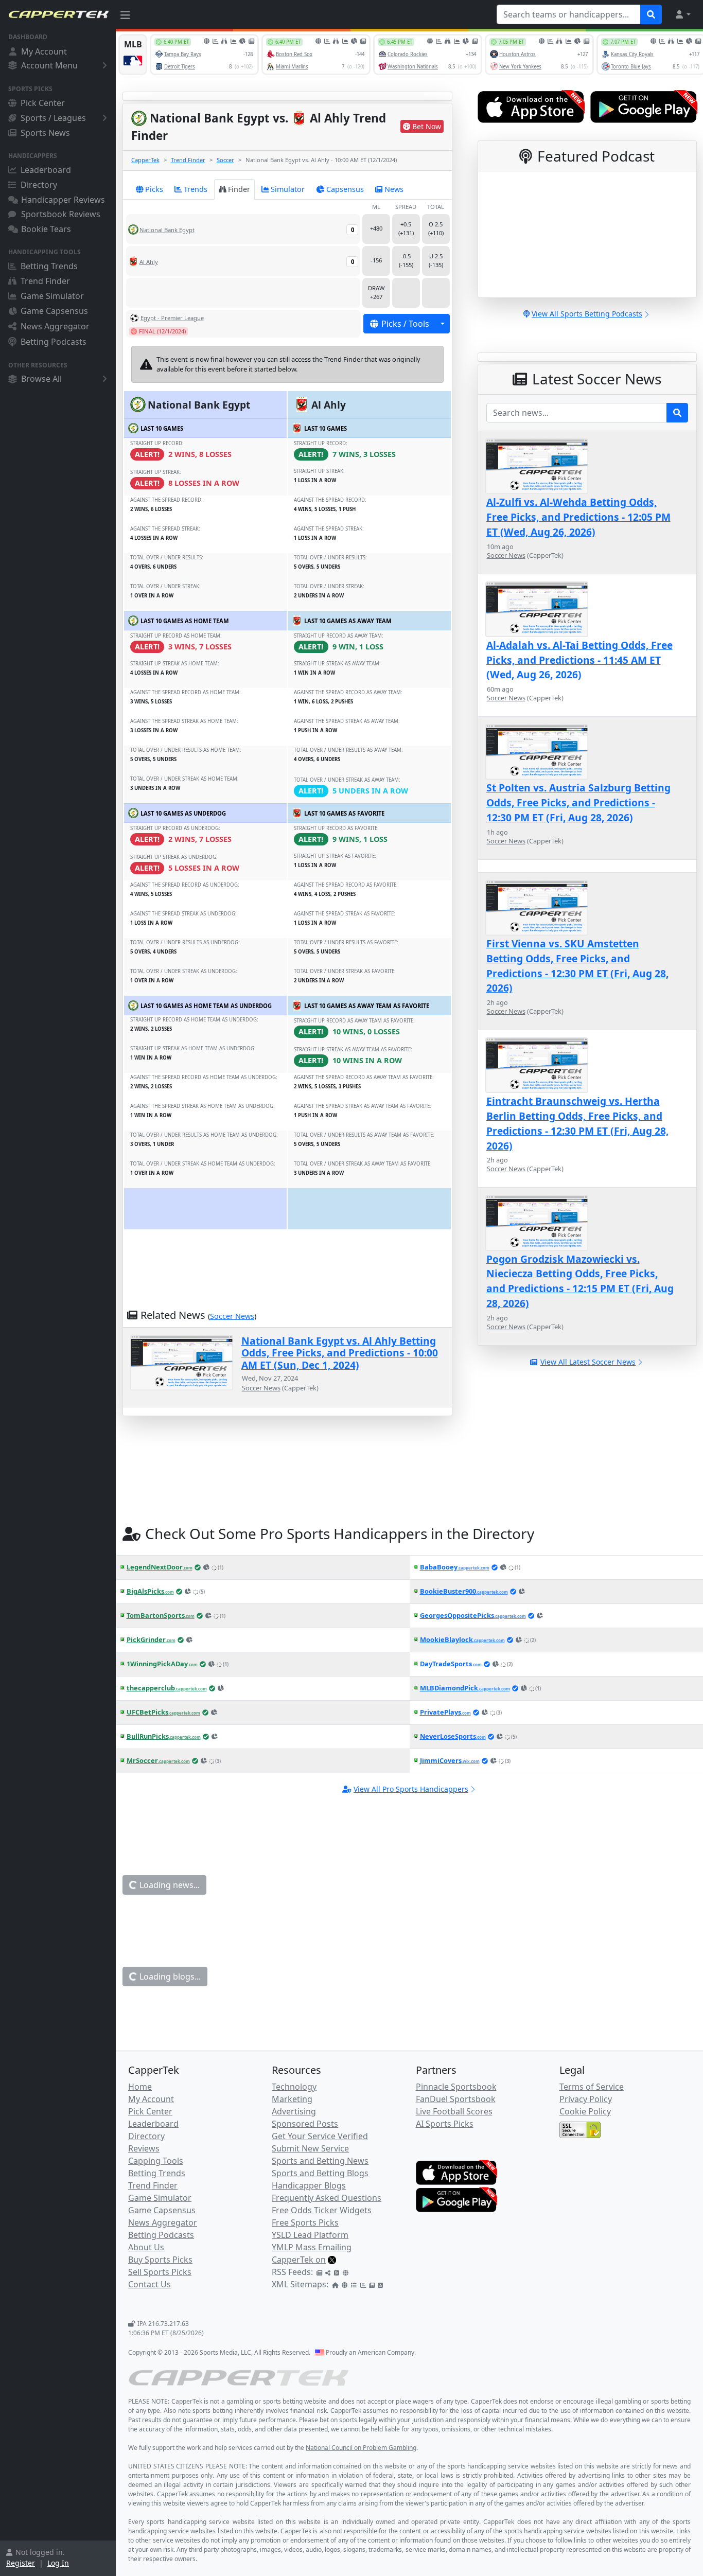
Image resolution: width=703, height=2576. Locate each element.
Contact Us (150, 2284)
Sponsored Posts (305, 2124)
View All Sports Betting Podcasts (587, 314)
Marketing (292, 2099)
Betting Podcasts (54, 342)
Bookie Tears (46, 229)
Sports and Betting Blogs (320, 2173)
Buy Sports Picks (160, 2260)
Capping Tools (156, 2161)
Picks (154, 189)
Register (21, 2563)
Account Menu (49, 65)
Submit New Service (310, 2148)
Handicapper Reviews (63, 200)
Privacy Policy (586, 2099)
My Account (44, 51)
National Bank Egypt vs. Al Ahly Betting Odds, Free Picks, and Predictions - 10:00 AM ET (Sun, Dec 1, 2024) (340, 1353)
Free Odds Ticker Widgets (322, 2210)
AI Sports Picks (445, 2124)
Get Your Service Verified (320, 2136)
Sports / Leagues (53, 118)
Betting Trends (49, 266)
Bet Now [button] (427, 126)
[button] (682, 14)
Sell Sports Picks (160, 2272)
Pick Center (43, 103)
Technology (294, 2087)
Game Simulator (52, 296)
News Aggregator (55, 326)
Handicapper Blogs (309, 2185)
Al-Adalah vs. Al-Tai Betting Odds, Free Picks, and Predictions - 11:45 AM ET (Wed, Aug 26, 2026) (579, 660)
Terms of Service (592, 2087)
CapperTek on (299, 2260)
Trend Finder (45, 281)
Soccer (225, 160)
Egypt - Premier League (172, 318)
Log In (58, 2563)
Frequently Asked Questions (327, 2198)
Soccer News (232, 1316)
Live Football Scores (454, 2111)
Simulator (288, 189)
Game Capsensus (54, 311)
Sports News (45, 133)
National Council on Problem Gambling (361, 2448)
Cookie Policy (585, 2111)
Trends (196, 189)
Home (140, 2087)
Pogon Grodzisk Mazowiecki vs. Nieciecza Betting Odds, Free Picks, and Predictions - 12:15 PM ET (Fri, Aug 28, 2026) (580, 1281)
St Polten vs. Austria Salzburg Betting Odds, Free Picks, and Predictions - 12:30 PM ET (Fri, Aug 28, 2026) (578, 802)
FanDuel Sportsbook (456, 2099)
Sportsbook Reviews (61, 214)
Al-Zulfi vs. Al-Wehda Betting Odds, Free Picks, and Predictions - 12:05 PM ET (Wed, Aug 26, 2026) (578, 517)
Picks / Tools (405, 324)
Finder (239, 189)
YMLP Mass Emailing (312, 2247)
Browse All (41, 379)
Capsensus (345, 189)
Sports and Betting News (320, 2161)
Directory (39, 185)
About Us (146, 2247)
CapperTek (145, 160)
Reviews (144, 2148)
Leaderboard (46, 170)
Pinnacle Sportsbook (456, 2087)
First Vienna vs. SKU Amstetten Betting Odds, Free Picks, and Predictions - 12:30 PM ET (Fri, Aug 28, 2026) (577, 966)
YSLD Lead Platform (310, 2235)
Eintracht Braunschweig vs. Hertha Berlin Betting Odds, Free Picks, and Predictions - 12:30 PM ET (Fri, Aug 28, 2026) (577, 1123)
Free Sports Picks (305, 2222)
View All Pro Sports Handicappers (411, 1789)
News (394, 189)
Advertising (294, 2111)
